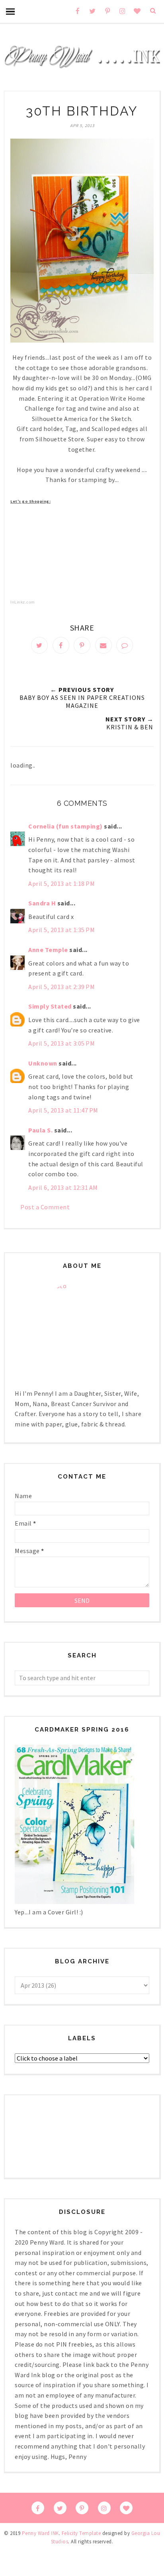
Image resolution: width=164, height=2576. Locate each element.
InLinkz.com (22, 602)
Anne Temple (48, 950)
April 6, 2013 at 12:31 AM (63, 1187)
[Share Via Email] (103, 645)
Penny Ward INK (40, 2533)
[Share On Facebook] (61, 645)
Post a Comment (45, 1207)
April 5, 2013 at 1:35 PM (61, 930)
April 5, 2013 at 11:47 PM (63, 1110)
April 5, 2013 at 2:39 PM (61, 987)
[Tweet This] (39, 645)
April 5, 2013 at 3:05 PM (61, 1043)
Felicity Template (81, 2533)
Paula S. (40, 1130)
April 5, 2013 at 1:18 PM (61, 883)
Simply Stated (50, 1006)
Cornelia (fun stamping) (65, 826)
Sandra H (42, 903)
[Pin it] (82, 645)
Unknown (43, 1063)
